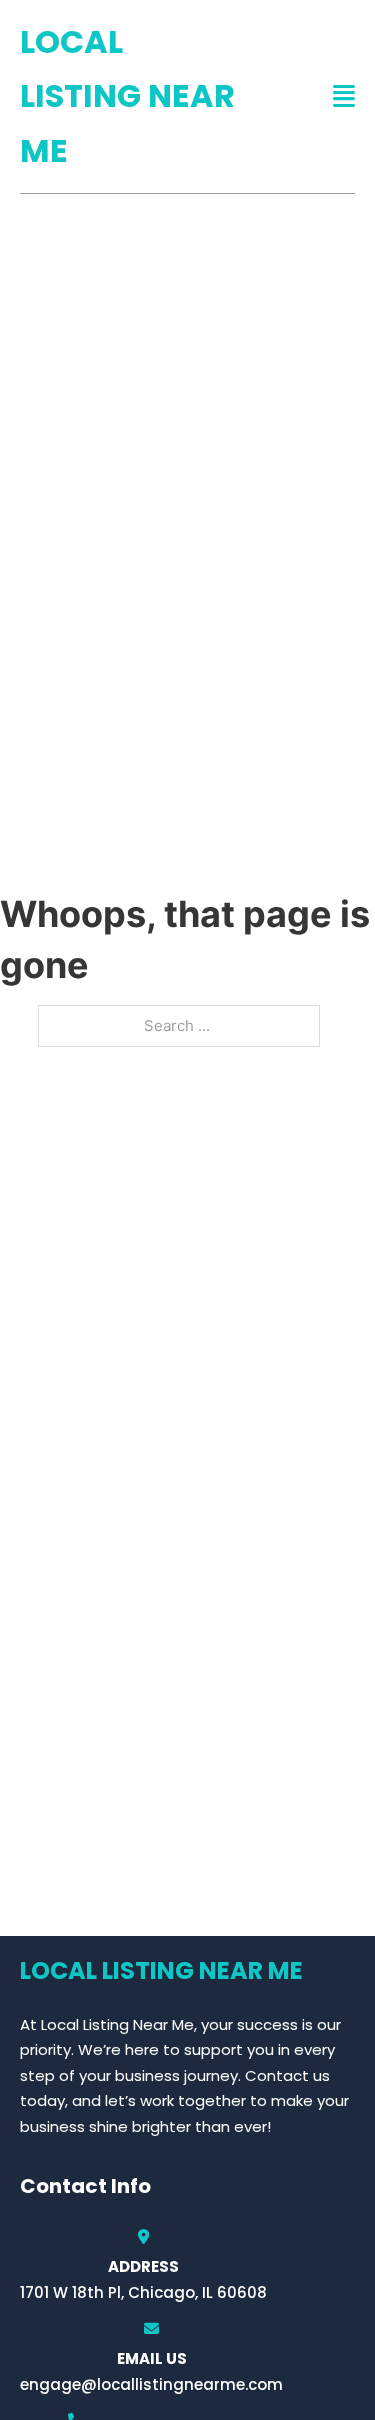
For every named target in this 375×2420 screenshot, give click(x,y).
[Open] (344, 96)
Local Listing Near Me (127, 96)
